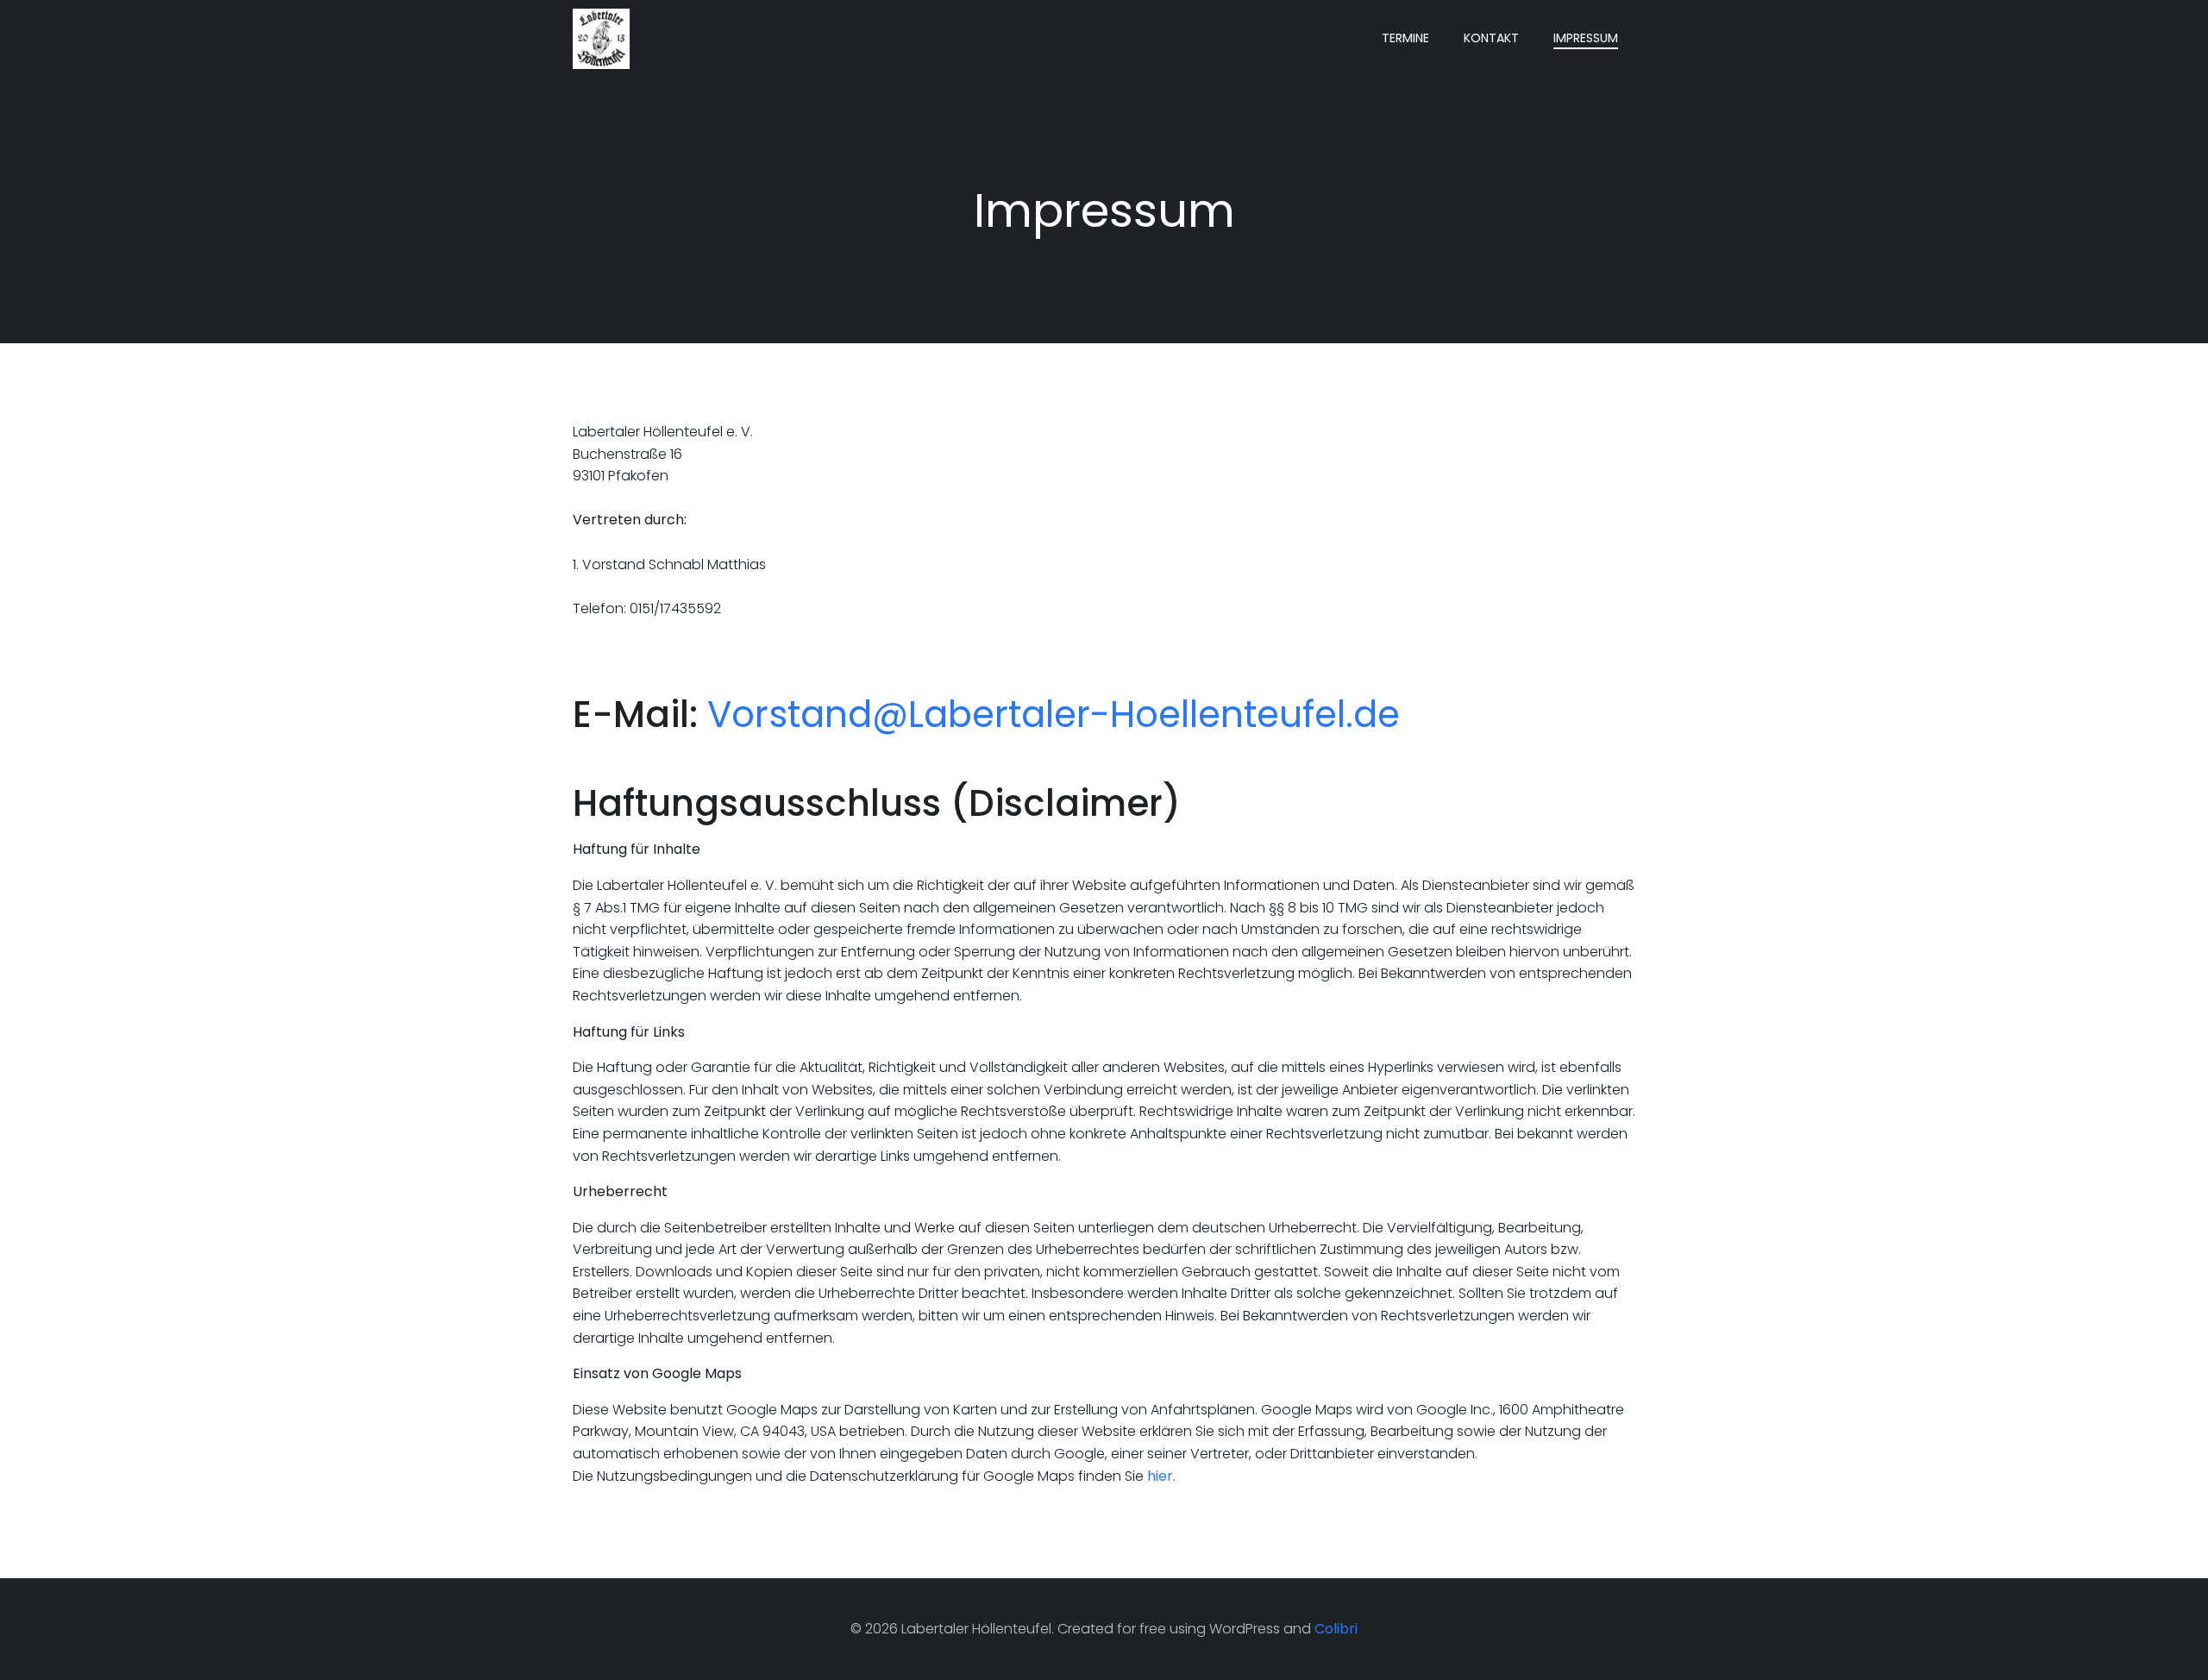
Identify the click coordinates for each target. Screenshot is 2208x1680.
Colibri (1336, 1629)
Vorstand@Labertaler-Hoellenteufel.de (1054, 715)
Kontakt (1491, 38)
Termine (1405, 38)
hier (1160, 1476)
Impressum (1586, 38)
